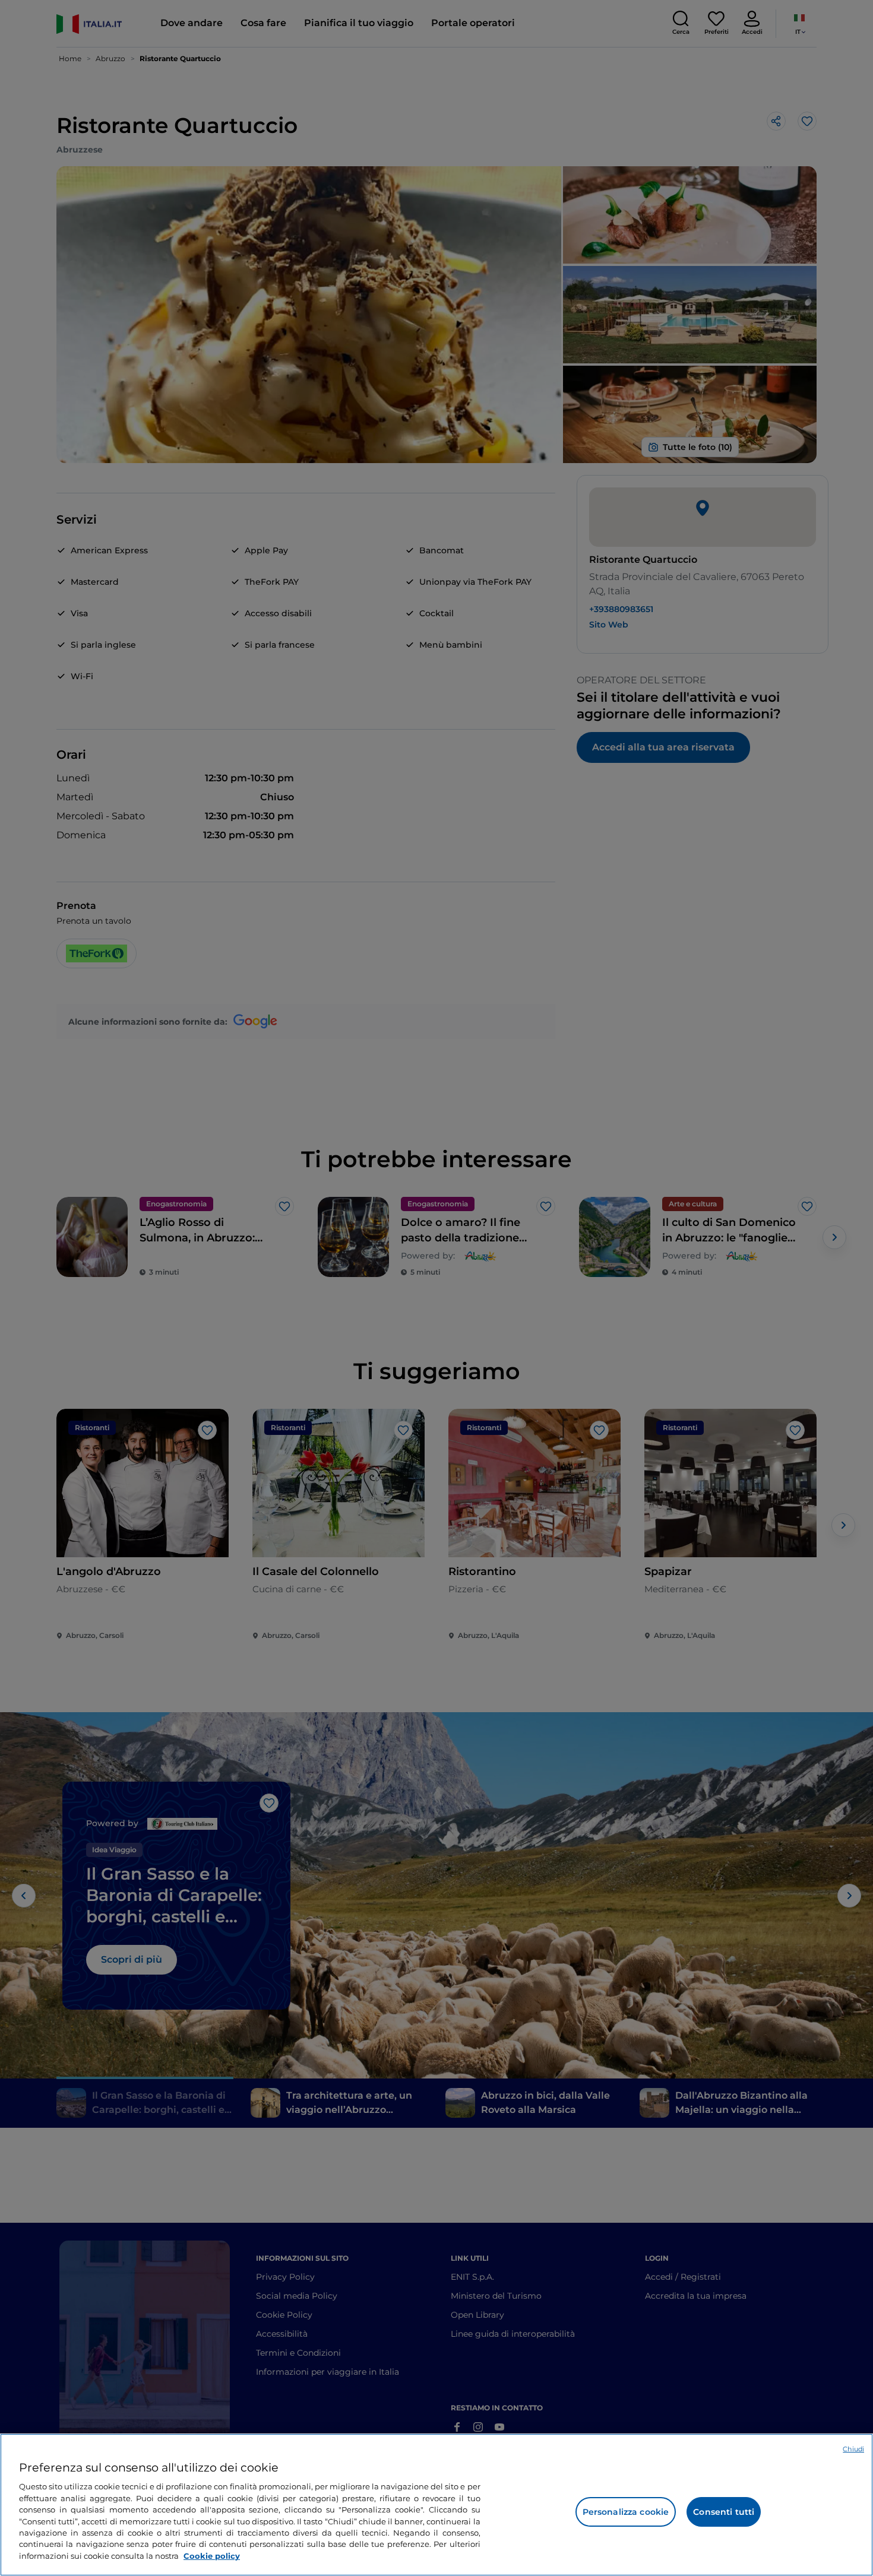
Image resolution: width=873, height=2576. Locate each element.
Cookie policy (212, 2556)
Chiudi (853, 2449)
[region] (436, 2505)
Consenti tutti (724, 2512)
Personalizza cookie (626, 2512)
